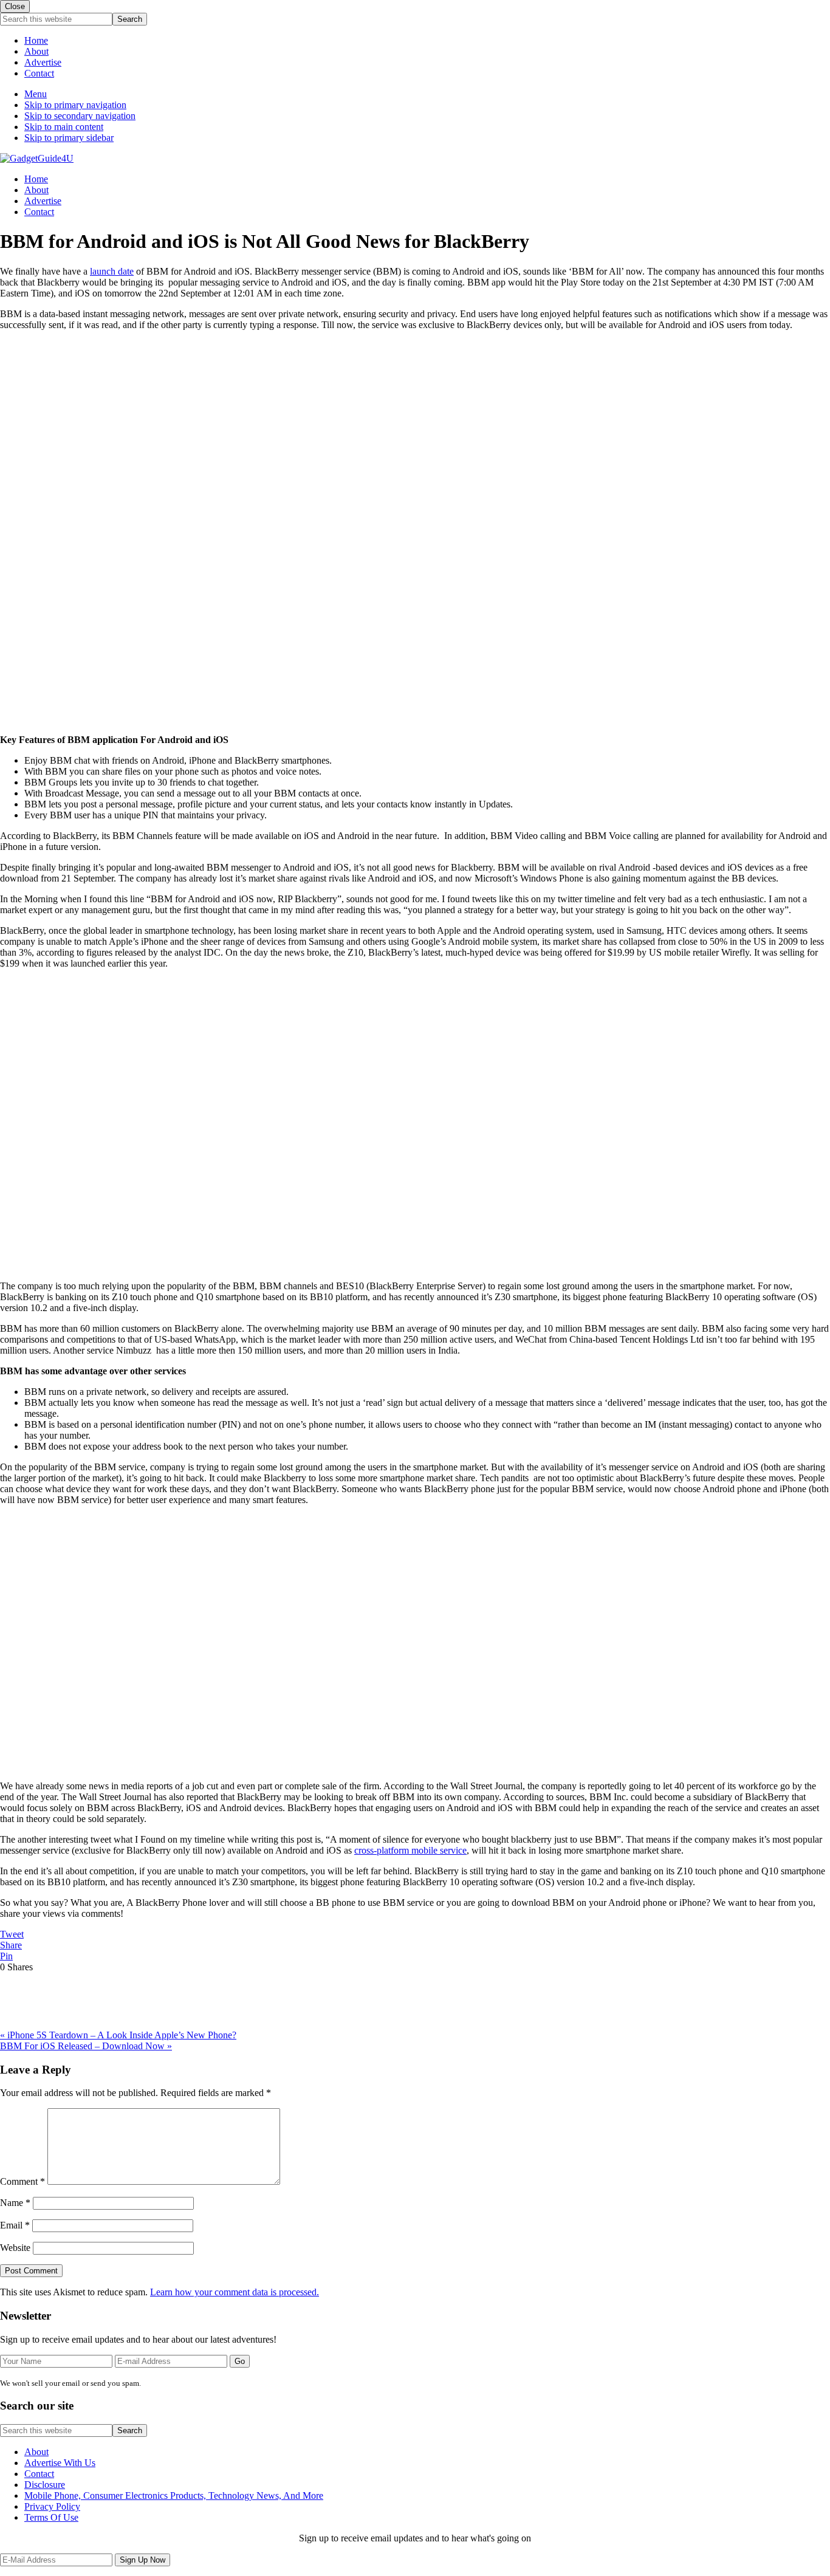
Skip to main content (64, 127)
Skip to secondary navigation (80, 116)
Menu (36, 94)
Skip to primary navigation (75, 105)
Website (15, 2248)
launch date (112, 271)
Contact (39, 73)
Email (15, 2225)
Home (36, 40)
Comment (22, 2181)
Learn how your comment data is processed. (235, 2292)
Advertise (43, 62)
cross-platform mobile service (410, 1850)
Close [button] (15, 6)
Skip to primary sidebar (69, 138)
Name (15, 2203)
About (36, 51)
